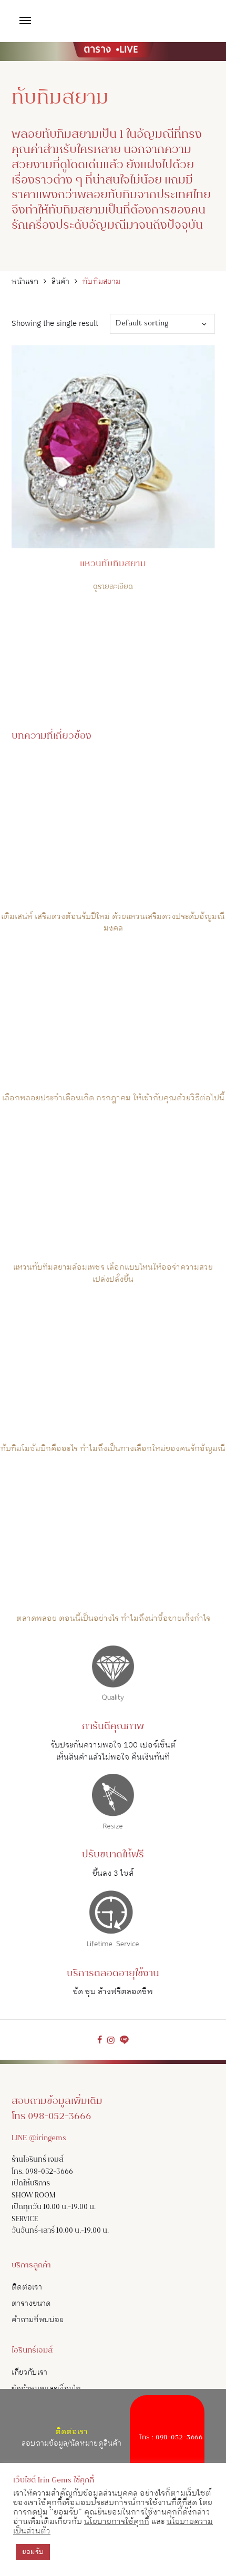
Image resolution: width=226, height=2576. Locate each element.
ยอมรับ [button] (33, 2552)
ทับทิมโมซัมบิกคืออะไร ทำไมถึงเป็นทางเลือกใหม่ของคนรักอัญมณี (113, 1449)
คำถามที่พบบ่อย (38, 2320)
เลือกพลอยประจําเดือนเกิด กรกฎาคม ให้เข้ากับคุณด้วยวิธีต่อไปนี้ (113, 1098)
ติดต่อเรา (27, 2287)
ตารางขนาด (31, 2303)
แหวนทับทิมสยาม (113, 564)
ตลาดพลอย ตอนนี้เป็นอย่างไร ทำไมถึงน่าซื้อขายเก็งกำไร (113, 1618)
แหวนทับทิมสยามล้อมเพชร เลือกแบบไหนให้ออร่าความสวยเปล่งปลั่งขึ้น (113, 1273)
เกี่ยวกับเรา (29, 2372)
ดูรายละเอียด (113, 587)
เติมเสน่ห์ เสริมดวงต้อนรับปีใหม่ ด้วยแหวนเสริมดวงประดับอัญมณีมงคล (113, 923)
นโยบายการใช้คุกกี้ (117, 2522)
